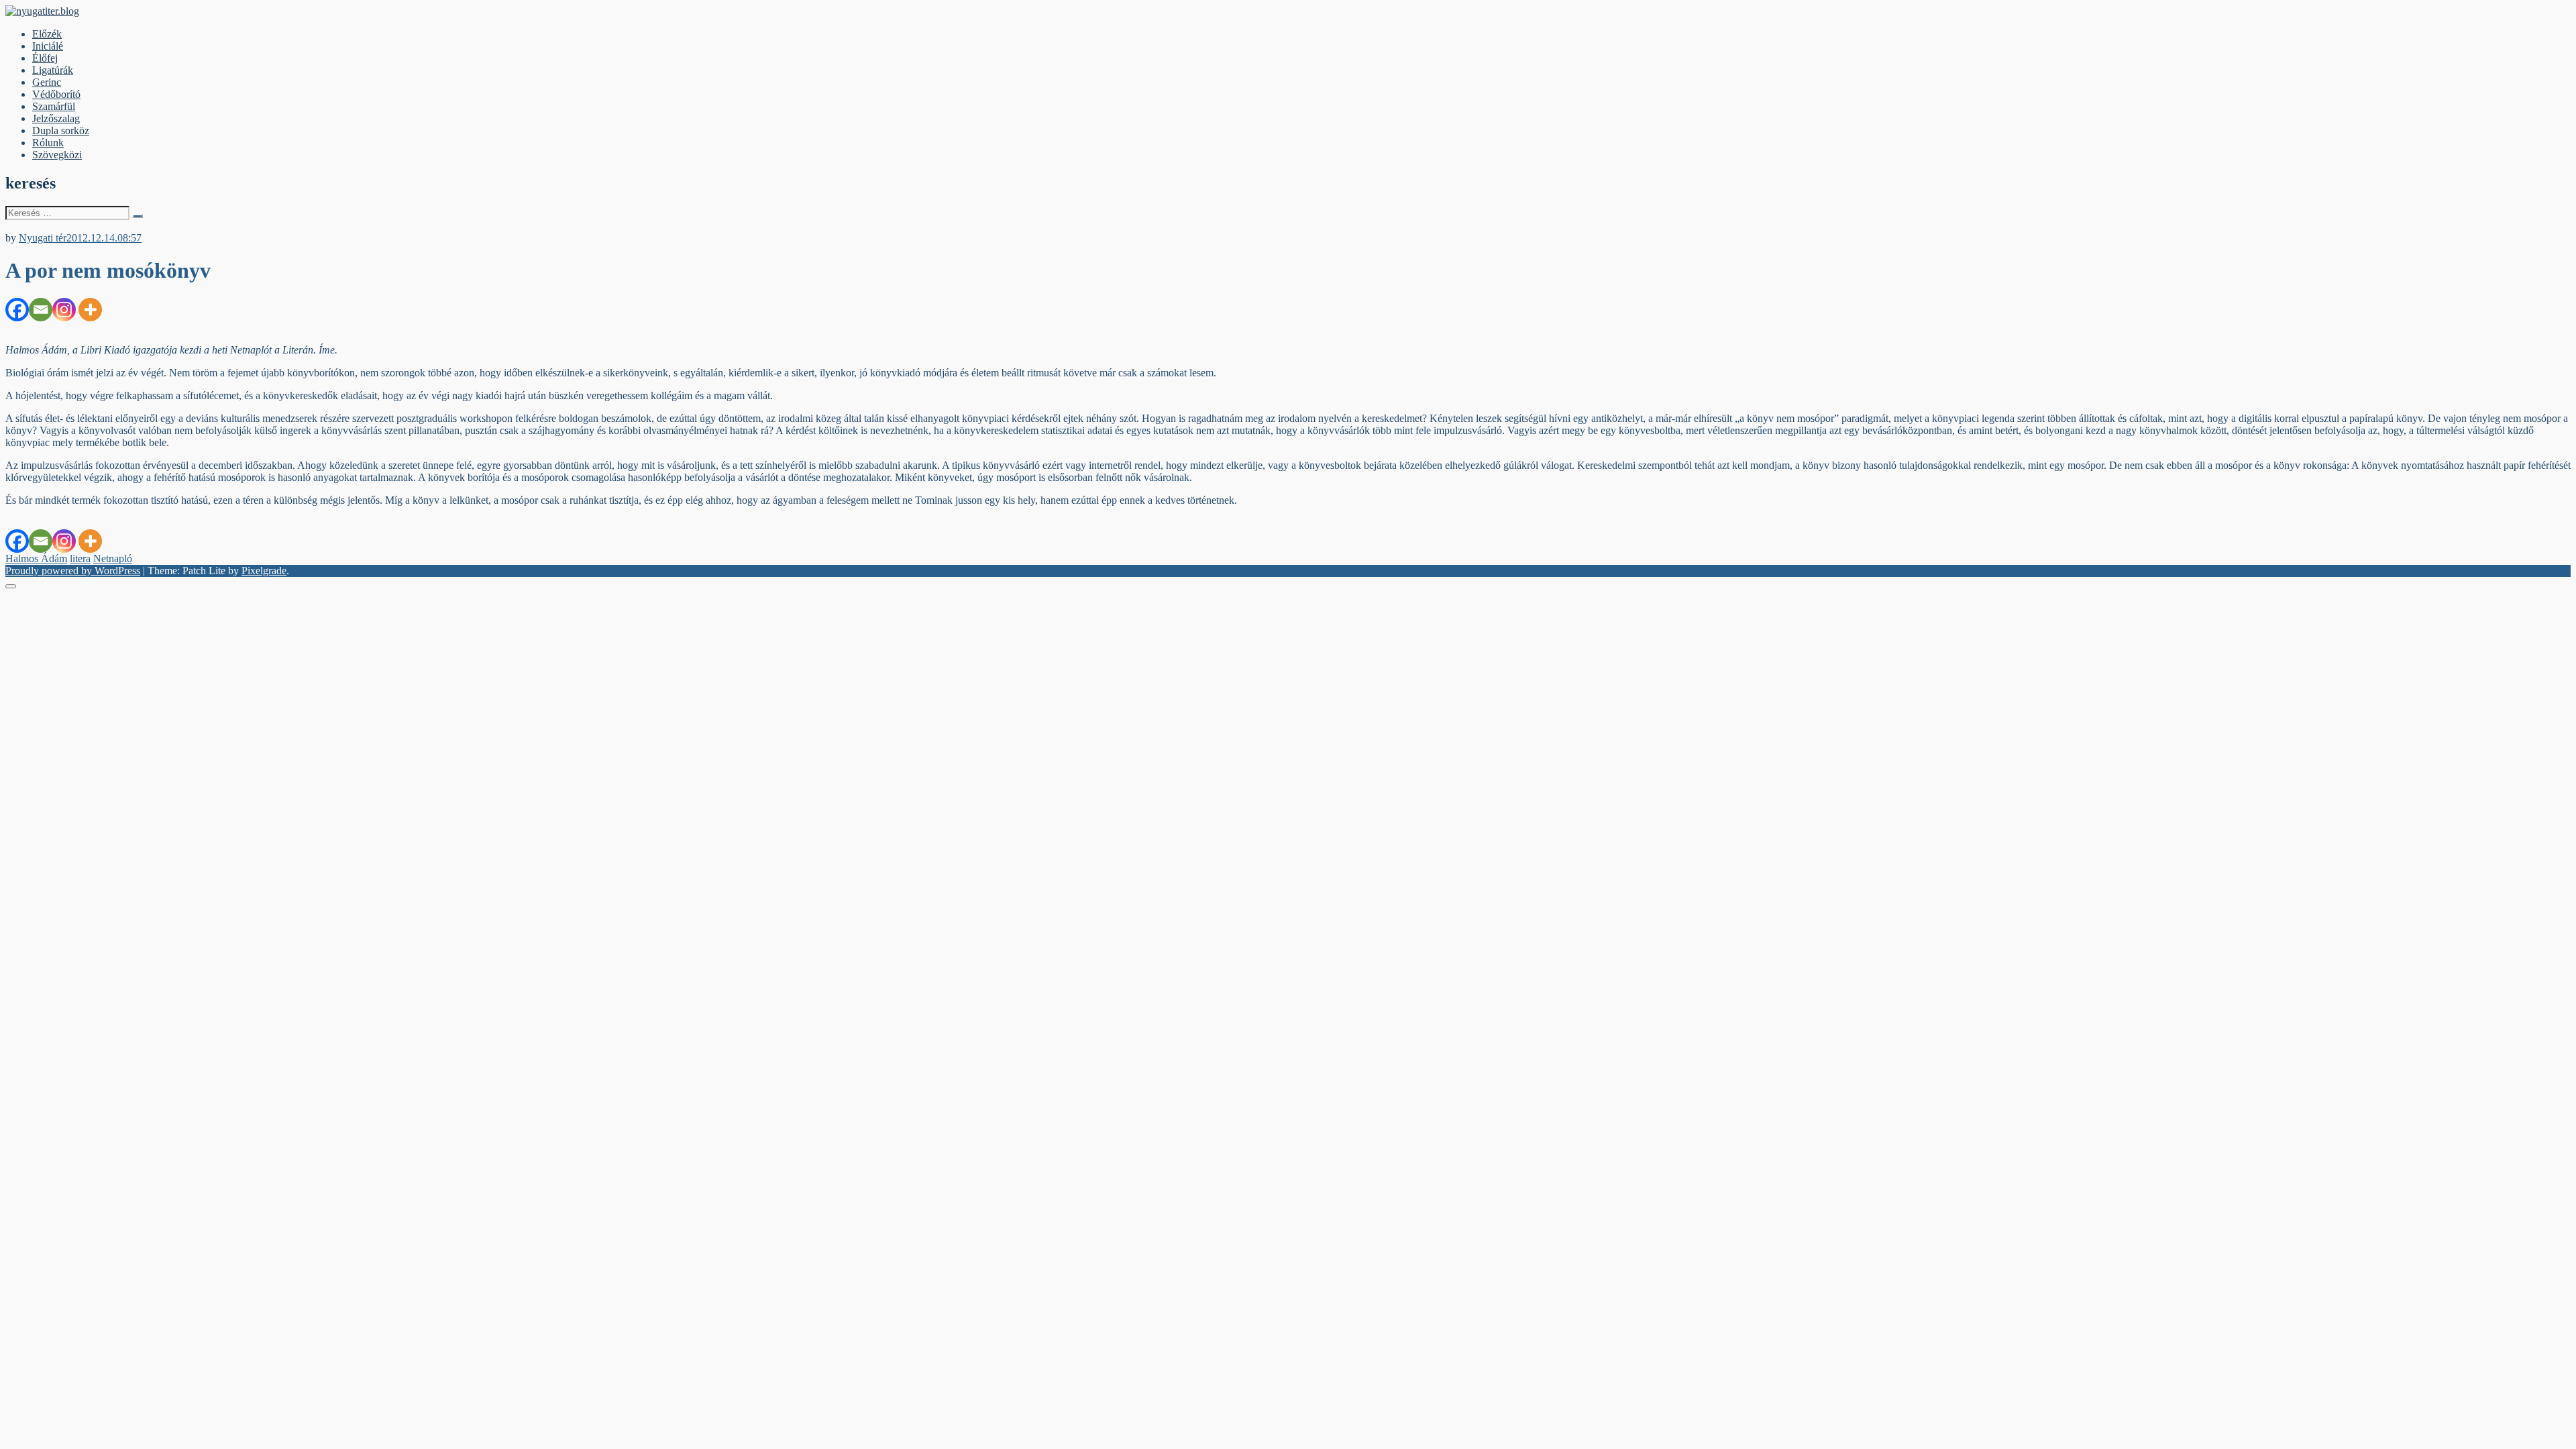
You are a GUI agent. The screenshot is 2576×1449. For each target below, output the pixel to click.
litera (80, 558)
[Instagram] (64, 310)
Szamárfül (54, 106)
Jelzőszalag (56, 118)
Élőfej (45, 58)
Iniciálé (48, 46)
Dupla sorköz (61, 130)
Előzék (47, 34)
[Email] (41, 310)
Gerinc (47, 82)
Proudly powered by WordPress (73, 571)
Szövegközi (57, 155)
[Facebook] (17, 310)
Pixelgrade (264, 571)
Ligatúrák (53, 70)
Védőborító (56, 94)
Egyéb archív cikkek (49, 226)
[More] (90, 310)
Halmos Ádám (36, 558)
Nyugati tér (43, 238)
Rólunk (48, 143)
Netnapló (113, 558)
